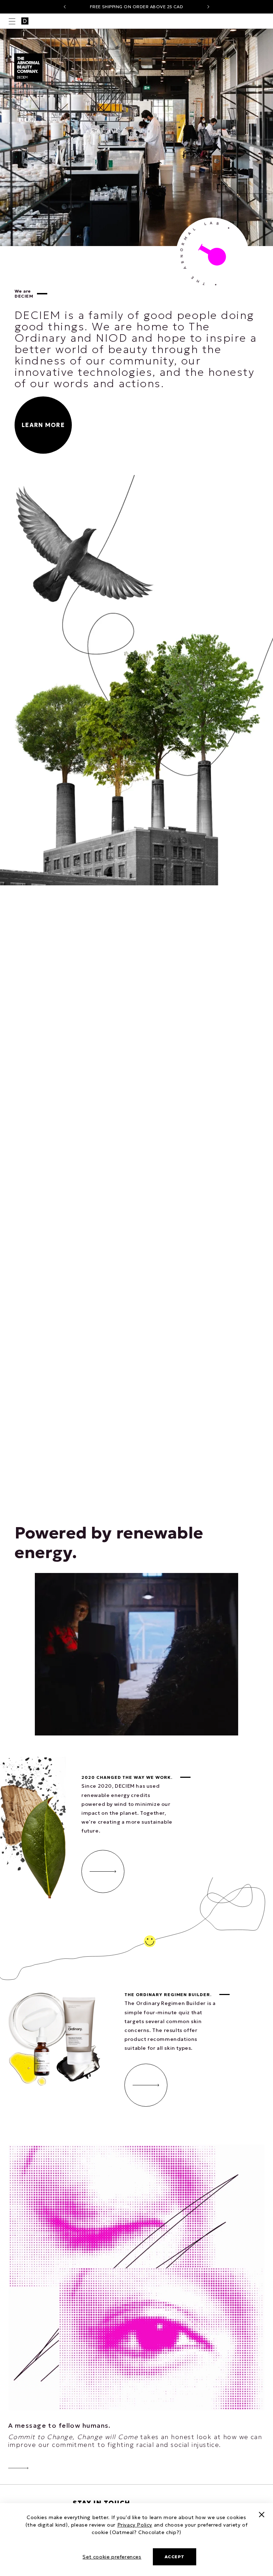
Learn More (43, 425)
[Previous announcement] (65, 7)
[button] (12, 21)
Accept (175, 2557)
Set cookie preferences (112, 2557)
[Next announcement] (208, 7)
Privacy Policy (135, 2525)
